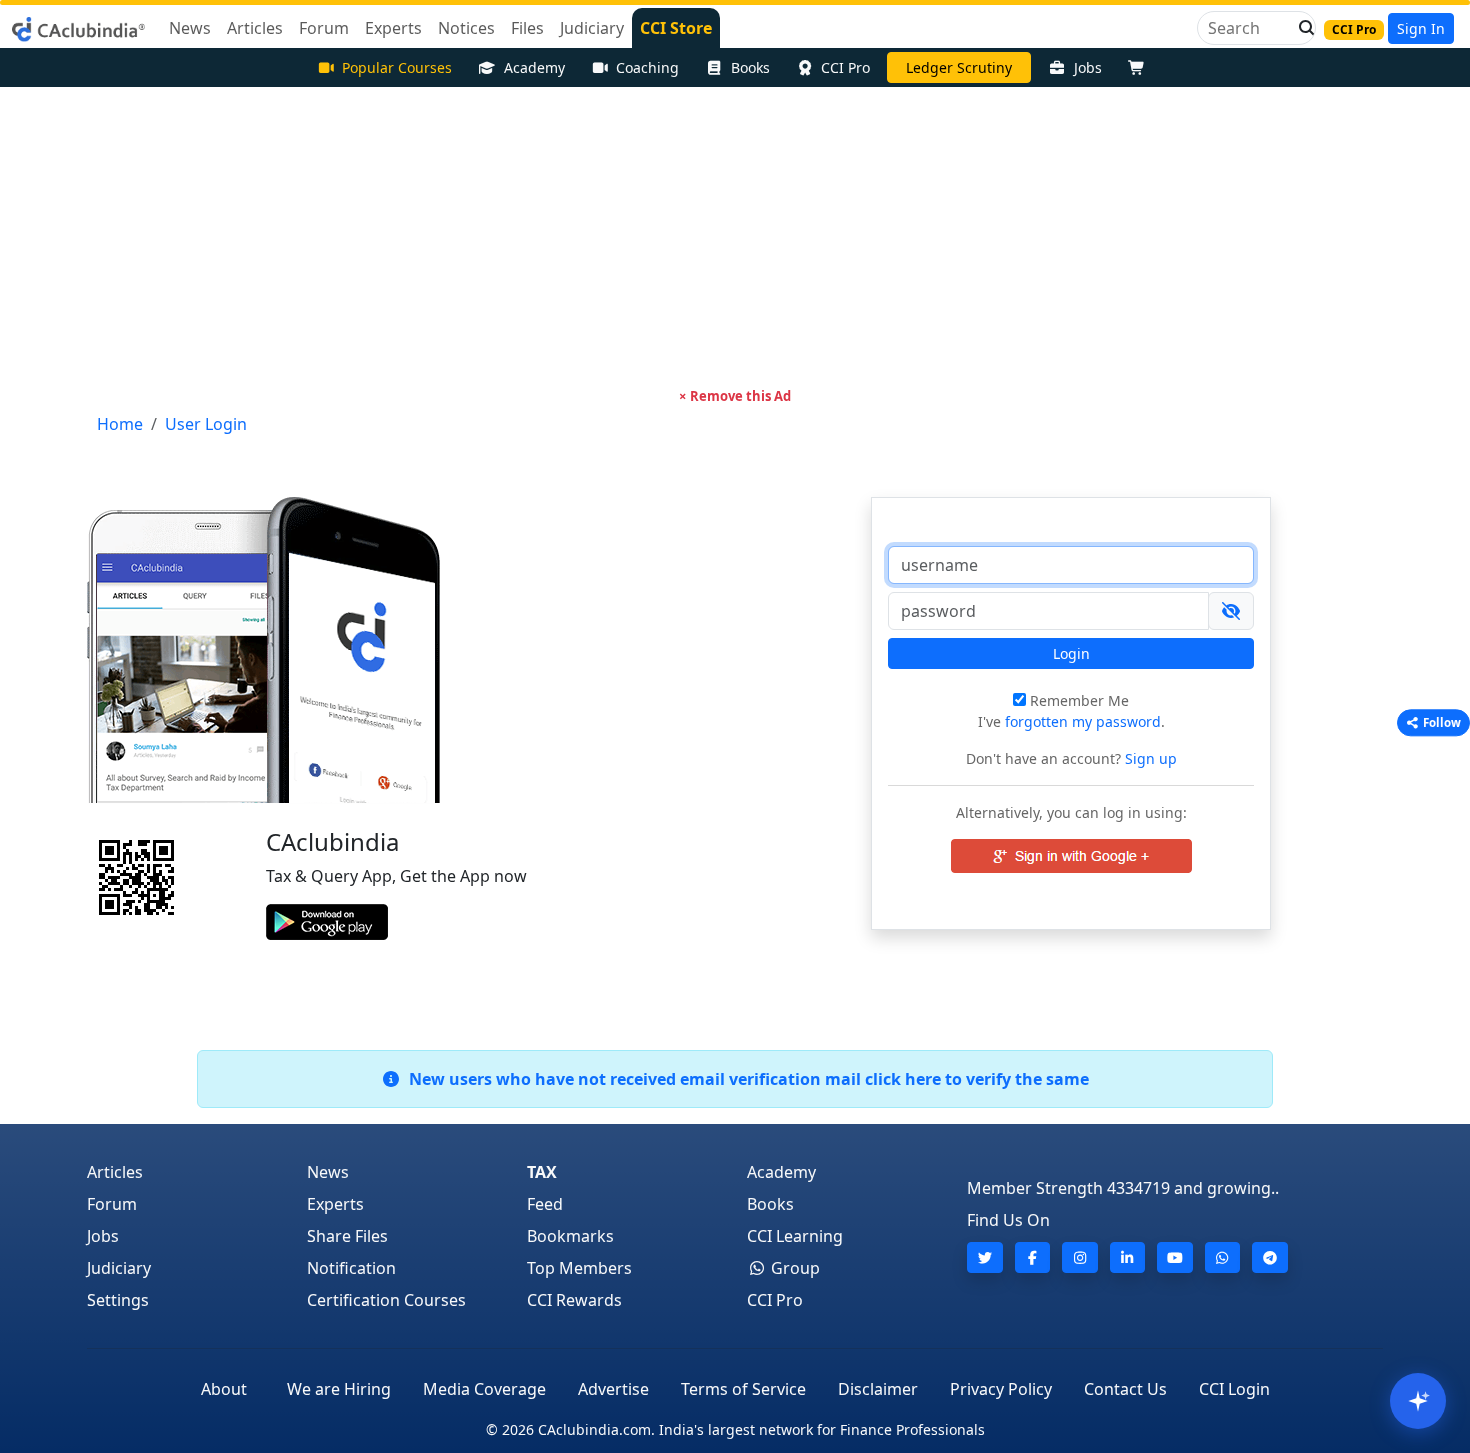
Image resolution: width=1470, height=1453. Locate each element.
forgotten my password (1083, 721)
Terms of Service (743, 1389)
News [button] (190, 28)
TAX (542, 1172)
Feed (545, 1204)
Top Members (579, 1268)
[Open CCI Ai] (1418, 1401)
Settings (118, 1300)
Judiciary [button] (592, 28)
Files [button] (527, 28)
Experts (335, 1204)
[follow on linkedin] (1128, 1257)
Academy (534, 67)
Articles (115, 1172)
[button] (1301, 28)
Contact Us (1125, 1389)
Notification (351, 1268)
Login (1071, 653)
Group (793, 1268)
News (328, 1172)
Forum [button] (324, 28)
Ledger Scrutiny (959, 67)
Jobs (1088, 67)
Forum (112, 1204)
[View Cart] (1141, 67)
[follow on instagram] (1080, 1257)
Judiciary (119, 1268)
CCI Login (1234, 1389)
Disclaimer (878, 1389)
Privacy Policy (1001, 1389)
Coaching (647, 67)
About (224, 1389)
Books (750, 67)
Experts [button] (393, 28)
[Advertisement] (735, 237)
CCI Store (676, 28)
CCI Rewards (574, 1300)
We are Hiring (339, 1389)
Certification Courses (386, 1300)
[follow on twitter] (985, 1257)
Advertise (613, 1389)
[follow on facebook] (1033, 1257)
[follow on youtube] (1175, 1257)
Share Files (347, 1236)
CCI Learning (795, 1236)
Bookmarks (570, 1236)
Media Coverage (484, 1389)
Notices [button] (466, 28)
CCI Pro (845, 67)
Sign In (1421, 28)
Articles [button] (255, 28)
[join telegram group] (1270, 1257)
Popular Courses (397, 67)
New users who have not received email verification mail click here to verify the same (745, 1079)
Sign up (1149, 758)
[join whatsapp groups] (1223, 1257)
